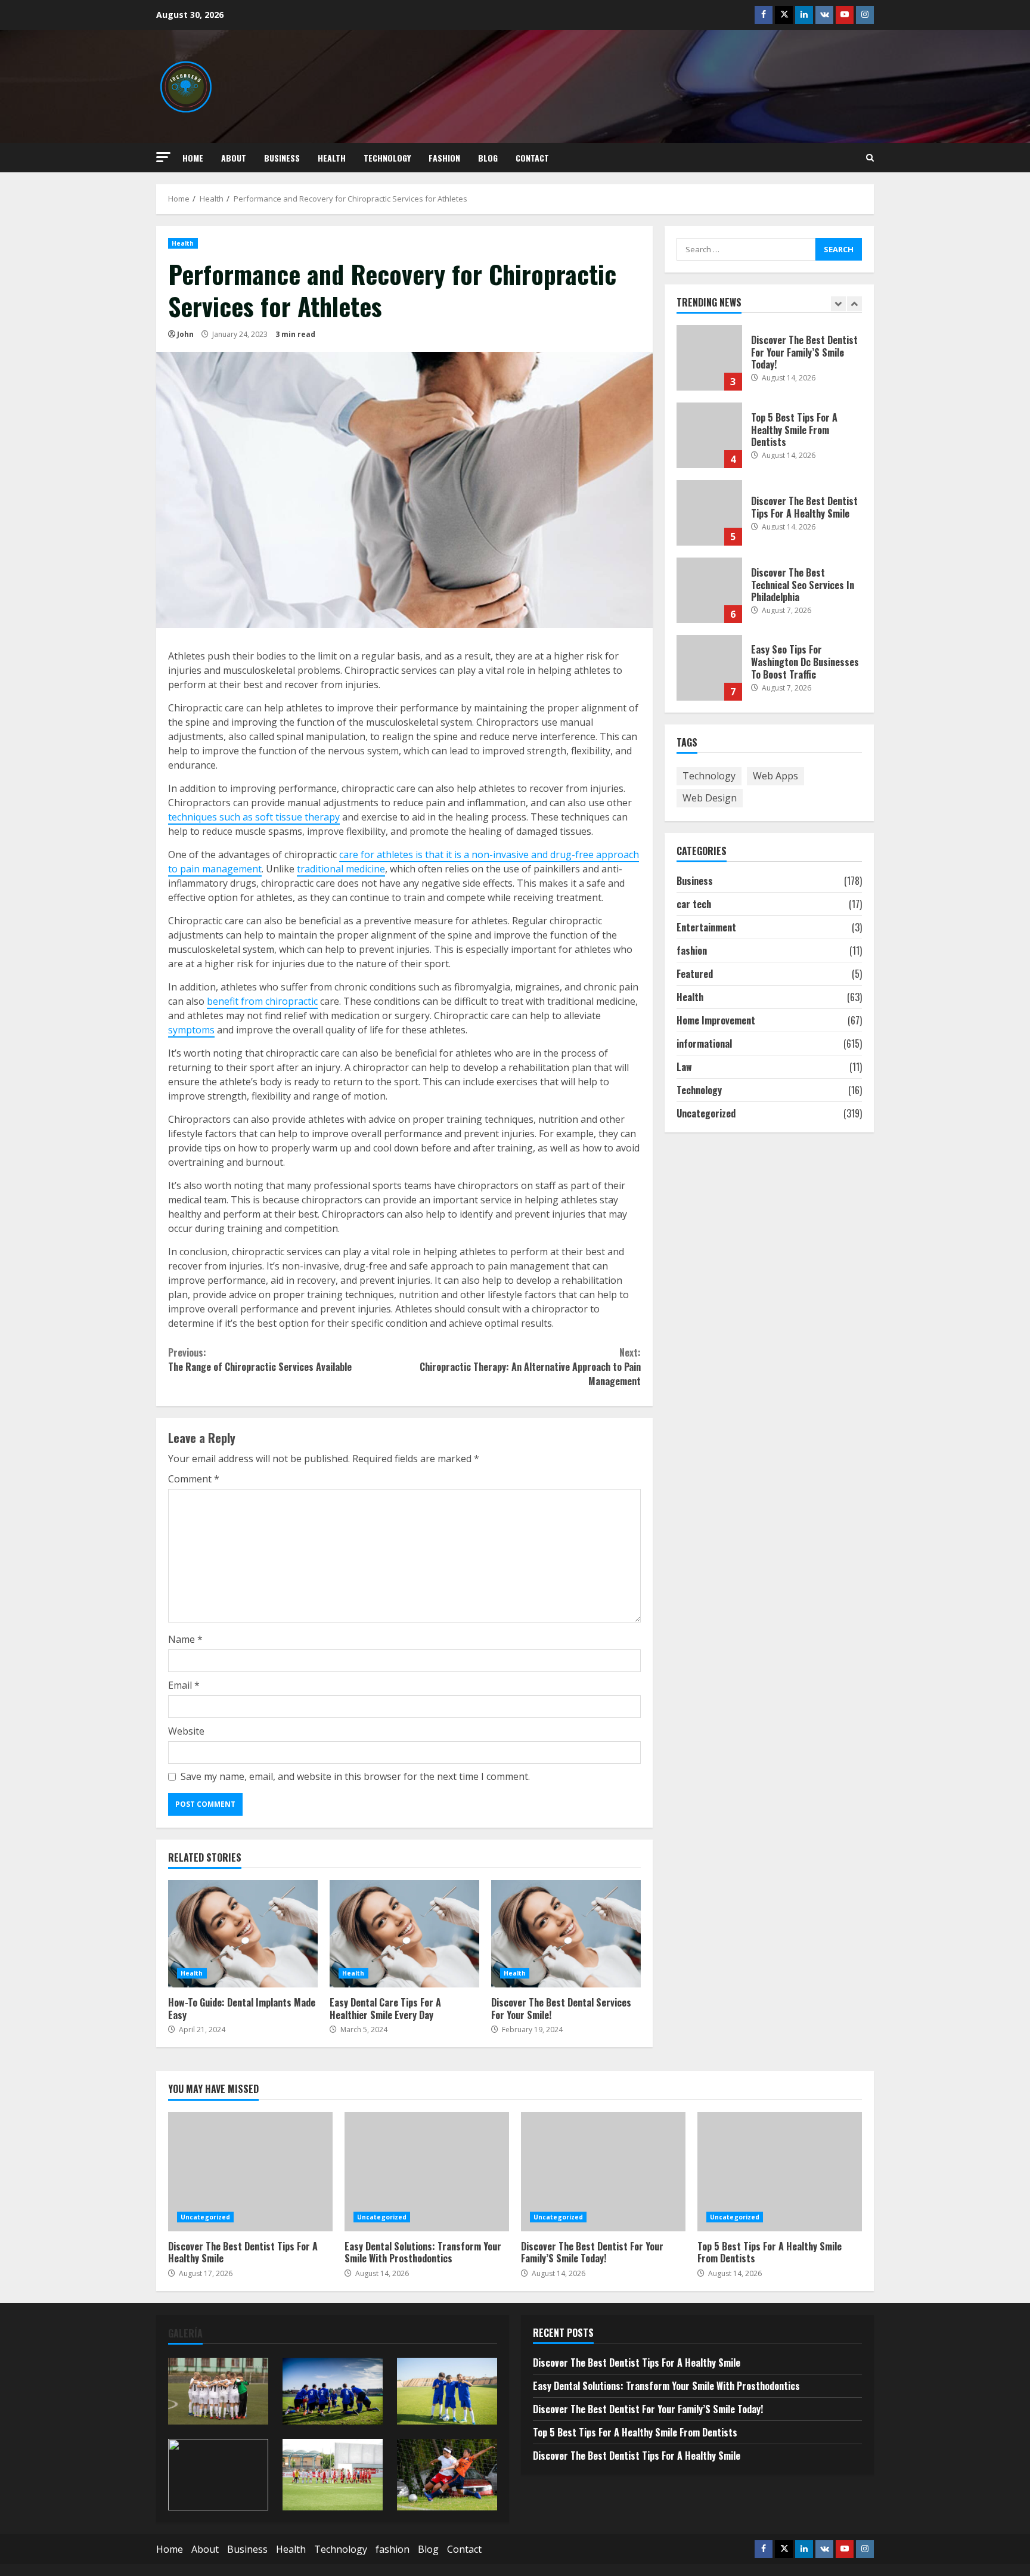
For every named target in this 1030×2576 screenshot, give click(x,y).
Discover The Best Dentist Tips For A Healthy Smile (709, 513)
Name (185, 1639)
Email (184, 1685)
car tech (694, 904)
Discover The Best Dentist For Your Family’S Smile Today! (709, 358)
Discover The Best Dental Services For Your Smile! (566, 1934)
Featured (695, 974)
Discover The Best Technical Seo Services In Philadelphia (709, 590)
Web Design (710, 798)
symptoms (191, 1030)
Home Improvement (716, 1020)
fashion (444, 158)
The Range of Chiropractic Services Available (260, 1360)
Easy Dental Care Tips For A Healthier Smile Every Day (404, 1934)
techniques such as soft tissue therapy (254, 817)
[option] (770, 364)
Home (193, 158)
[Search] (870, 158)
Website (186, 1731)
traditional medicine (341, 869)
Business (282, 158)
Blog (488, 158)
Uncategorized (706, 1113)
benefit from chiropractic (262, 1001)
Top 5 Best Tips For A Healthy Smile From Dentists (709, 435)
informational (704, 1044)
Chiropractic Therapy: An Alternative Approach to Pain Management (530, 1367)
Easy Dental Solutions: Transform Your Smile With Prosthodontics (427, 2172)
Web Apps (775, 776)
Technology (387, 158)
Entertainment (706, 927)
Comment (194, 1479)
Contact (532, 158)
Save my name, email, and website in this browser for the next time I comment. (355, 1776)
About (234, 158)
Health (332, 158)
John (185, 334)
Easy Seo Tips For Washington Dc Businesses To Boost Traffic (709, 668)
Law (684, 1067)
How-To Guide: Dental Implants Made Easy (243, 1934)
